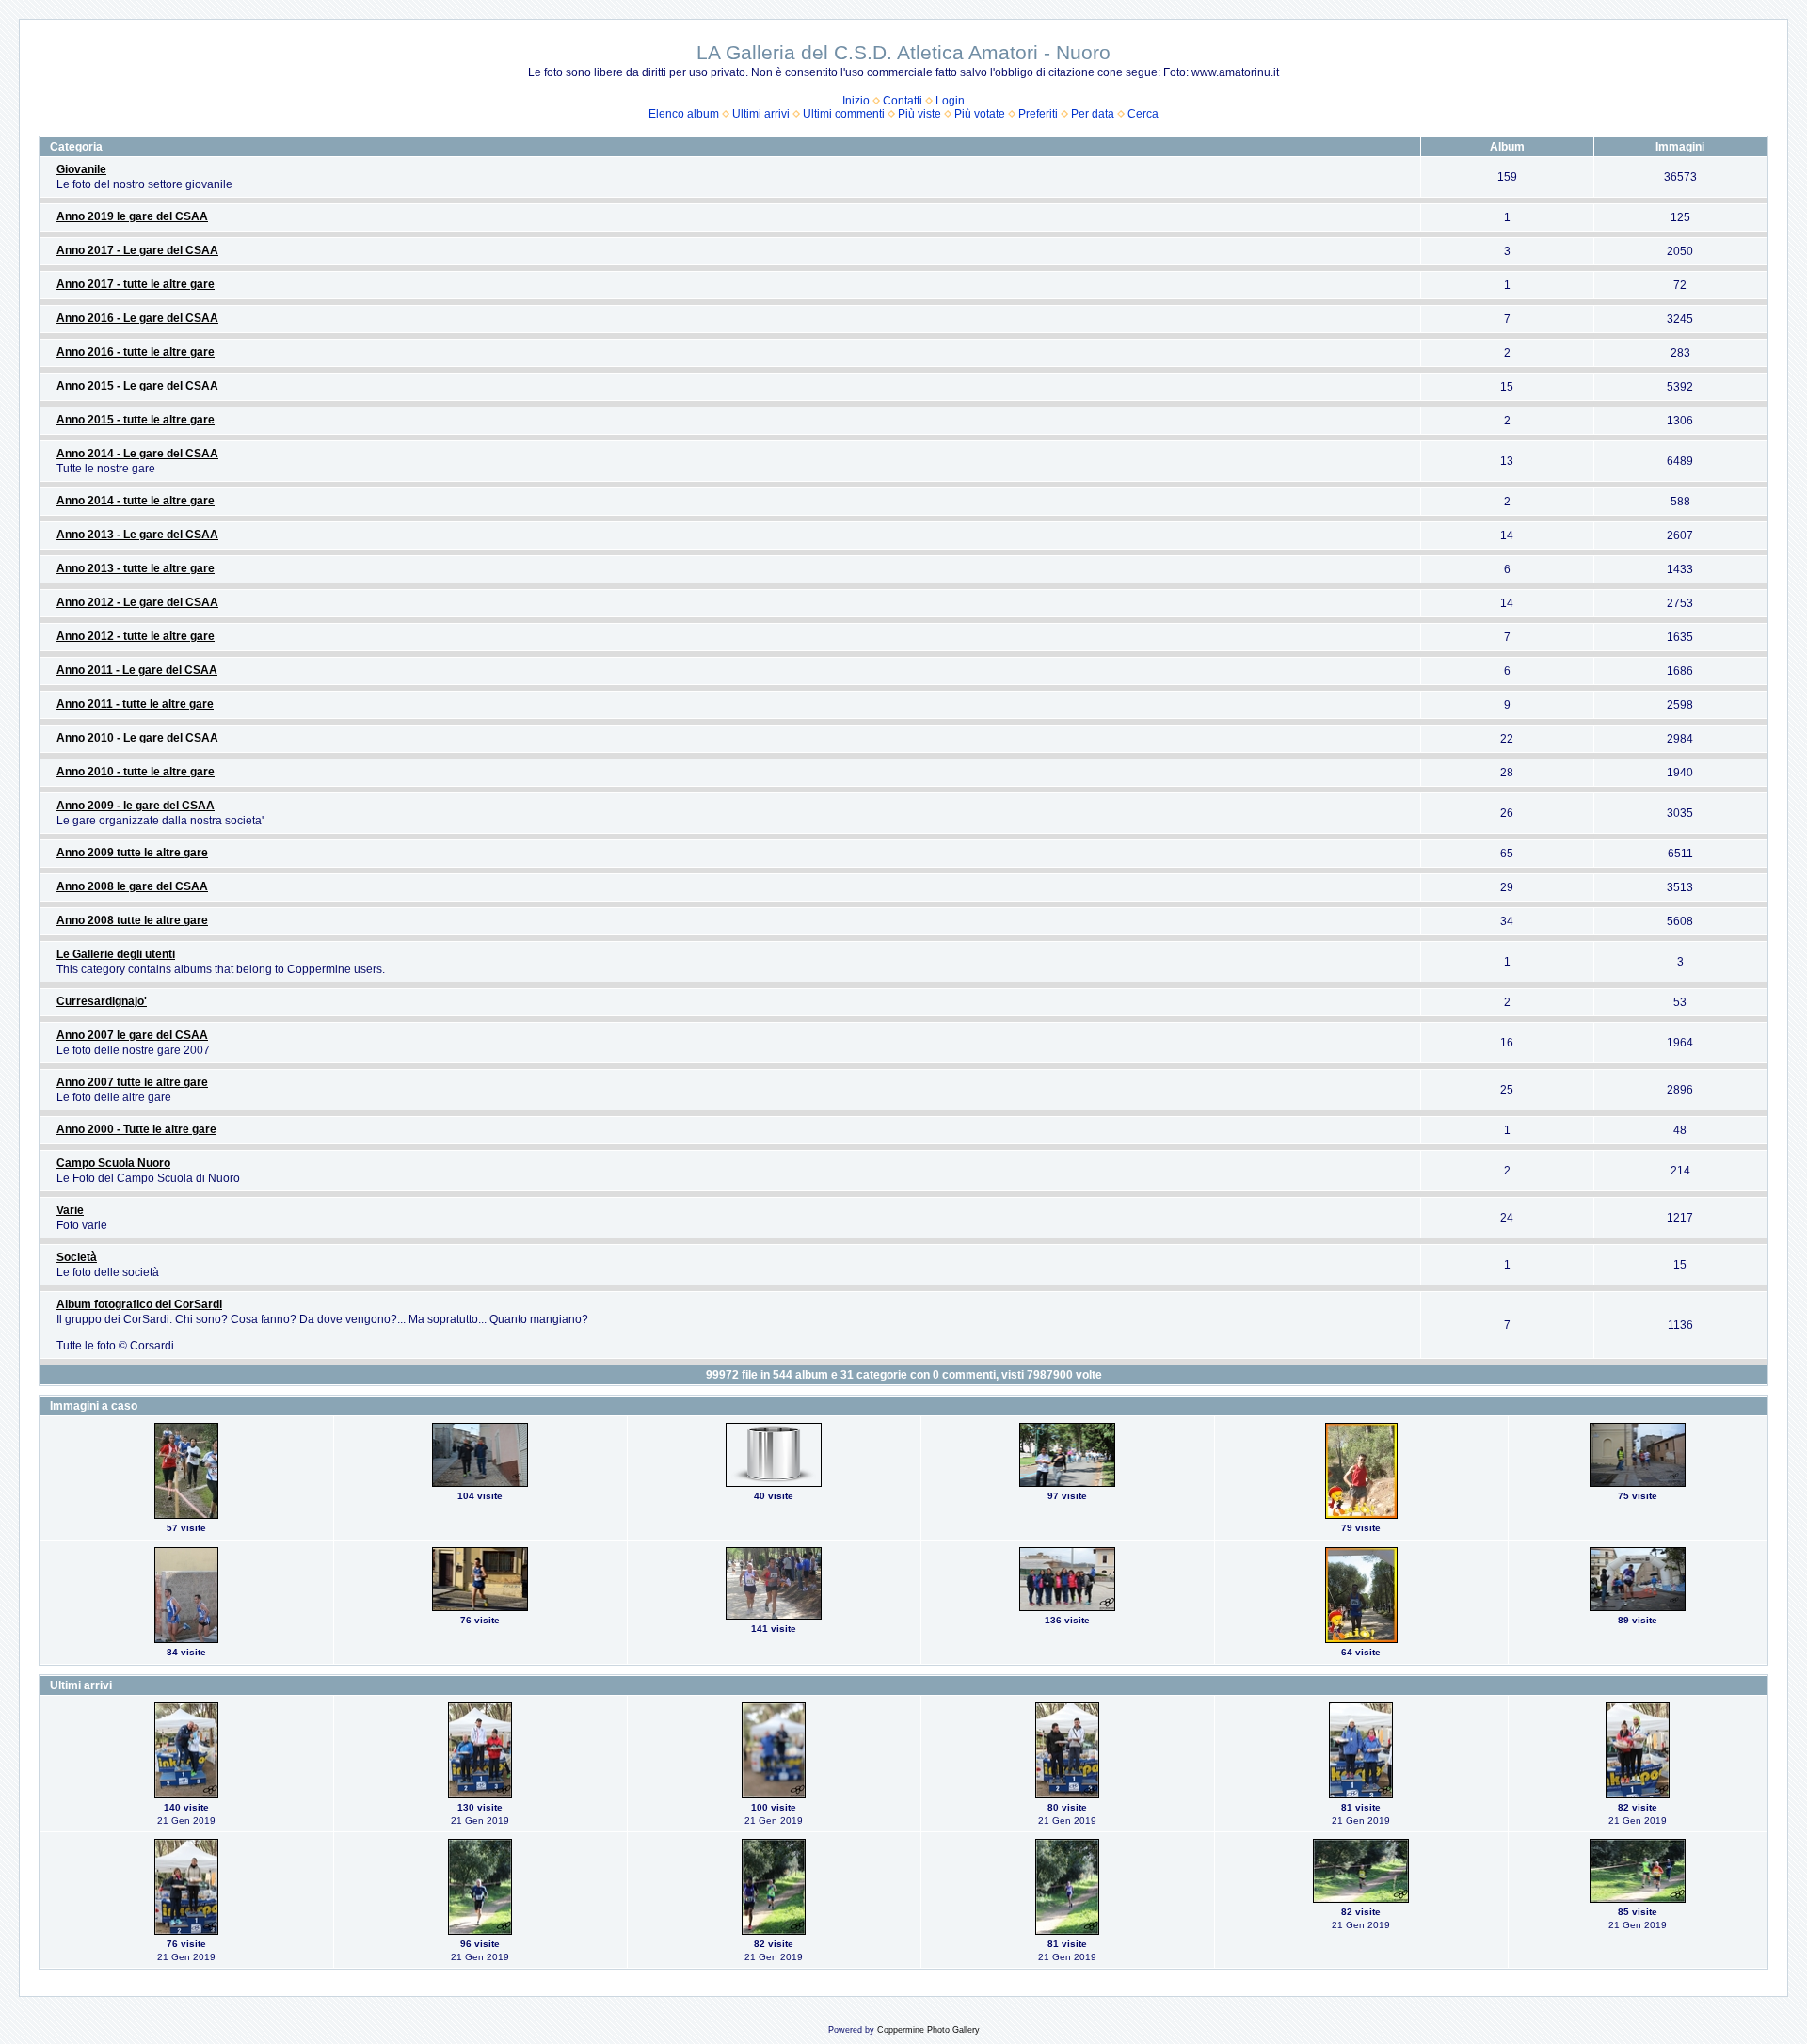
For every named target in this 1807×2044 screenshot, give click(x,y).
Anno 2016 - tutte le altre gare (136, 352)
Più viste (919, 114)
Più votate (980, 114)
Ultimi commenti (844, 114)
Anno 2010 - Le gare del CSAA (137, 738)
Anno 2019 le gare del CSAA (132, 216)
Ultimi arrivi (761, 114)
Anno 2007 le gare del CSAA (132, 1035)
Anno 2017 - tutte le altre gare (136, 284)
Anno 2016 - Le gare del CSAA (137, 318)
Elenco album (684, 114)
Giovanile (81, 169)
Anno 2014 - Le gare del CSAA (137, 454)
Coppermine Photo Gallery (928, 2030)
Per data (1093, 114)
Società (77, 1257)
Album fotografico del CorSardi (139, 1304)
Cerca (1143, 114)
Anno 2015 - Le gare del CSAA (137, 386)
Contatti (903, 101)
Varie (70, 1210)
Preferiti (1038, 114)
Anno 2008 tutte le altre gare (132, 920)
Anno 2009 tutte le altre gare (132, 853)
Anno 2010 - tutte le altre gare (136, 772)
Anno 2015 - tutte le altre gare (136, 420)
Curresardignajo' (102, 1001)
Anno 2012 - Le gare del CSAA (137, 602)
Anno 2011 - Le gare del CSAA (137, 670)
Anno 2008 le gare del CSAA (132, 886)
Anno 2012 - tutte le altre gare (136, 636)
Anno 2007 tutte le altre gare (132, 1082)
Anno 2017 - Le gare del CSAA (137, 250)
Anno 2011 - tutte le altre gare (135, 704)
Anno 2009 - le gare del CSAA (136, 806)
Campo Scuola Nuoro (113, 1163)
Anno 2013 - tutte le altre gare (136, 568)
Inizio (856, 101)
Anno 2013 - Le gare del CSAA (137, 535)
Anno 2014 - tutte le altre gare (136, 501)
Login (950, 101)
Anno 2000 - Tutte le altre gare (136, 1129)
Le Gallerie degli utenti (116, 954)
